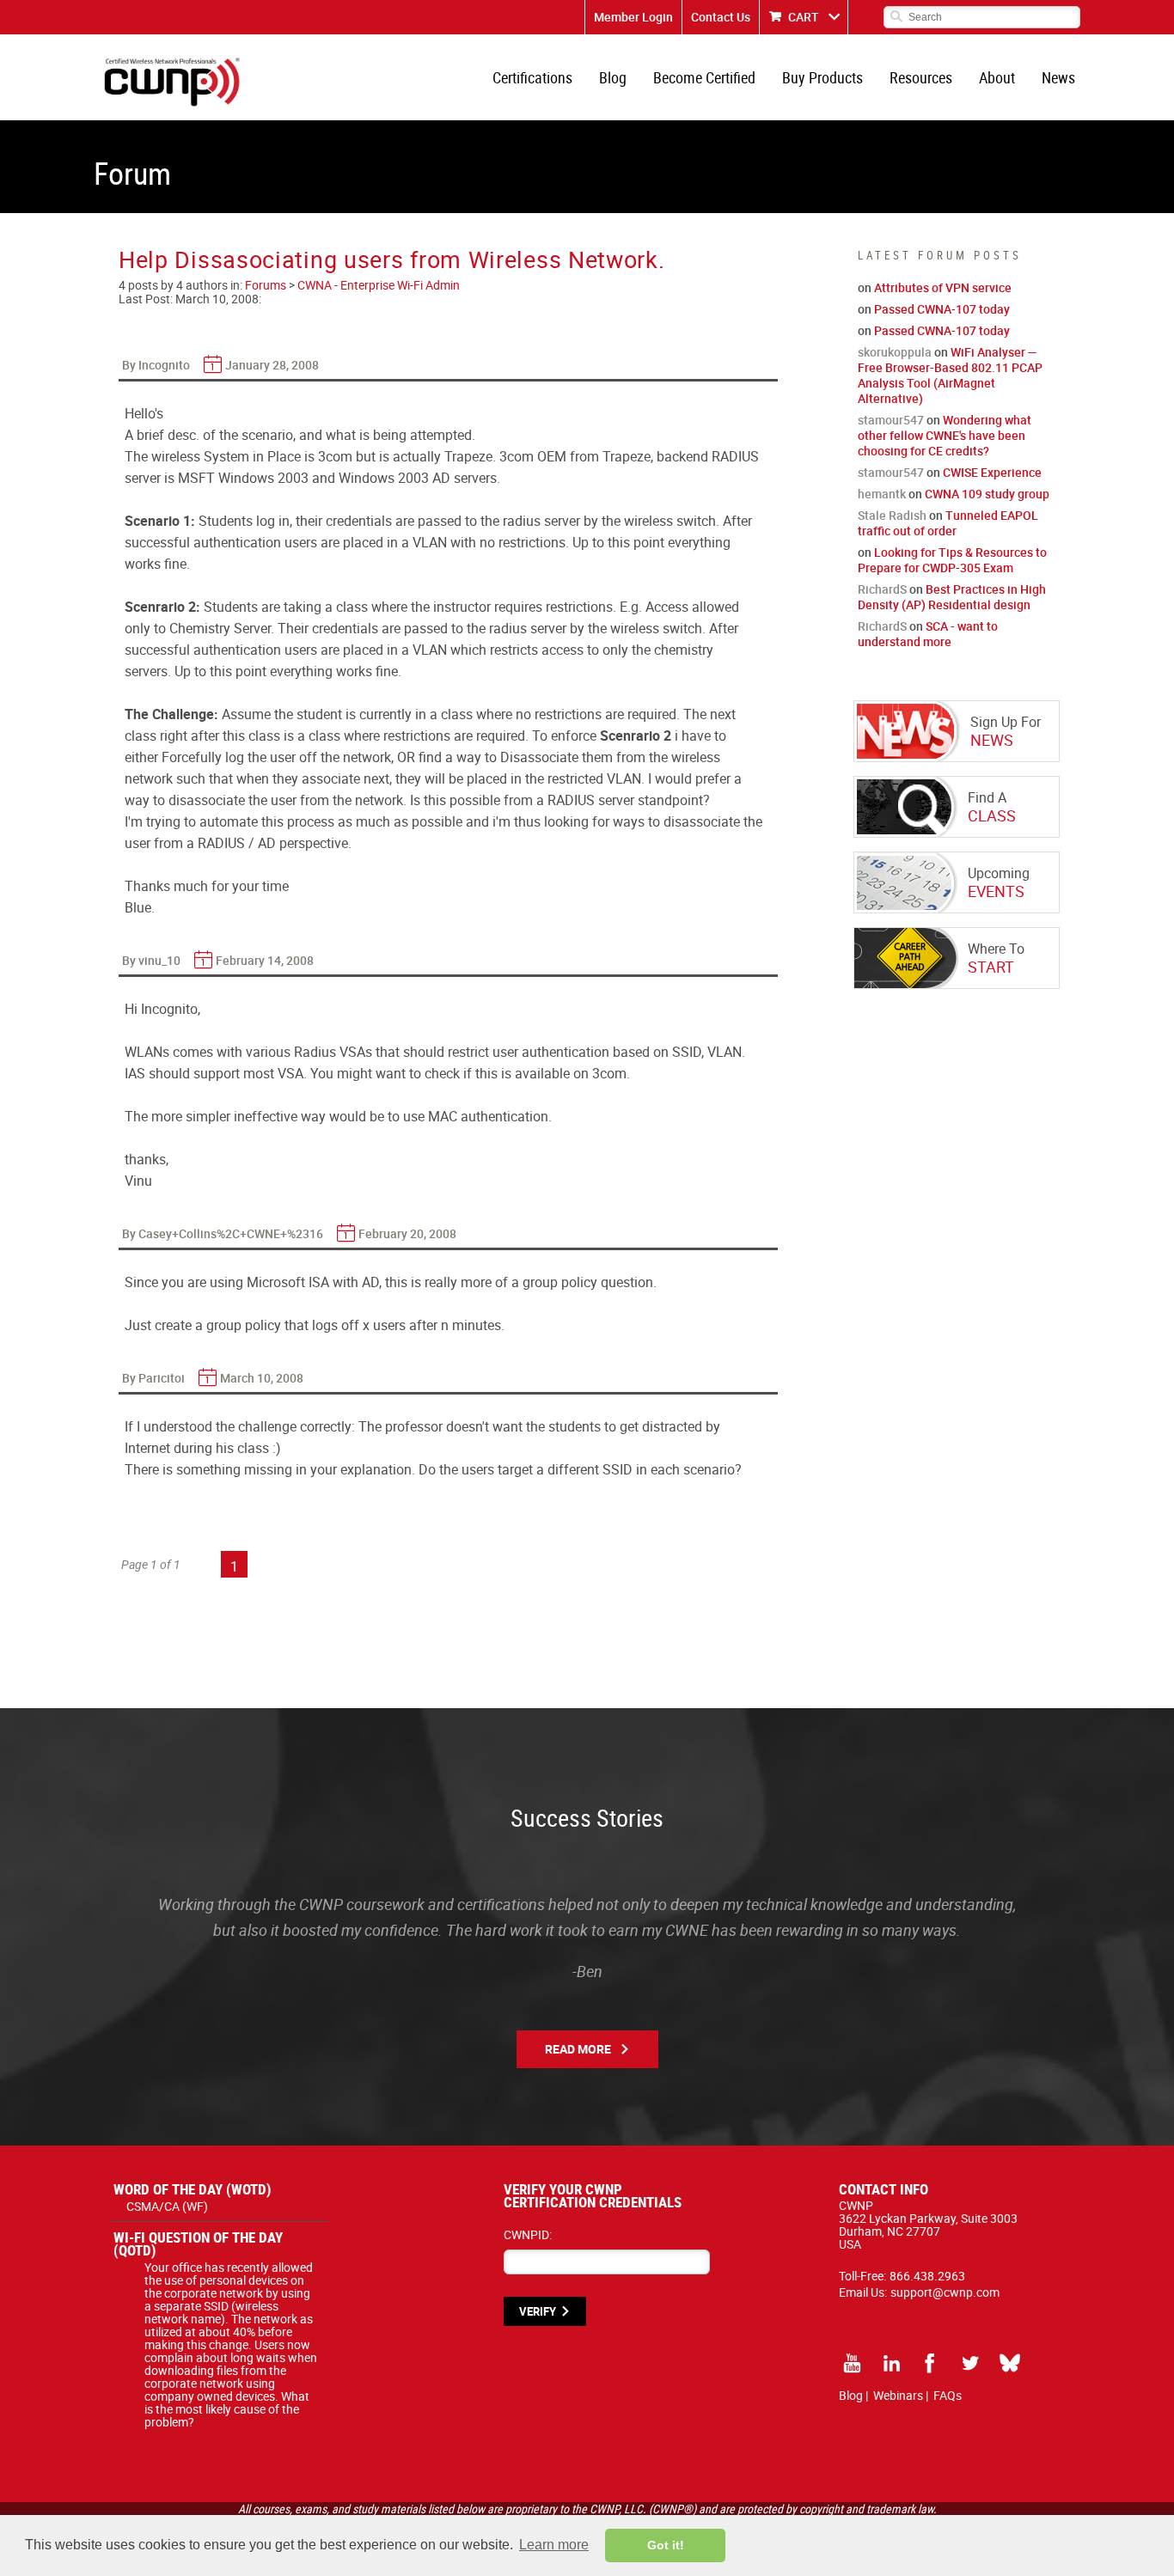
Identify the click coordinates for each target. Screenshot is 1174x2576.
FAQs (948, 2395)
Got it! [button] (666, 2545)
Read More (578, 2049)
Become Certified (704, 77)
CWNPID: (528, 2234)
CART (804, 17)
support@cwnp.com (945, 2292)
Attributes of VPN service (943, 287)
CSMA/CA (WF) (167, 2206)
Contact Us (721, 17)
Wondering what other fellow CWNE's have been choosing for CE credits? (945, 435)
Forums (266, 285)
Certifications (532, 77)
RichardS (882, 589)
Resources (921, 77)
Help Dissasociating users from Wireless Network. (392, 259)
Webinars (898, 2395)
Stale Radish (892, 515)
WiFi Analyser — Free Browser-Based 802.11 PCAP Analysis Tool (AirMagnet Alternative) (950, 375)
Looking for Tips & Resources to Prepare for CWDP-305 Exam (952, 560)
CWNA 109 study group (987, 494)
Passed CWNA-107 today (942, 309)
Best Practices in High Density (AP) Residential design (952, 597)
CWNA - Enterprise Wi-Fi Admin (379, 285)
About (997, 77)
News (1058, 77)
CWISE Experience (992, 472)
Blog (613, 77)
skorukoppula (895, 352)
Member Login (633, 17)
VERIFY (538, 2311)
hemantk (882, 494)
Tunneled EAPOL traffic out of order (948, 523)
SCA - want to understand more (928, 634)
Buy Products (822, 77)
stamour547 (891, 420)
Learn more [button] (554, 2545)
